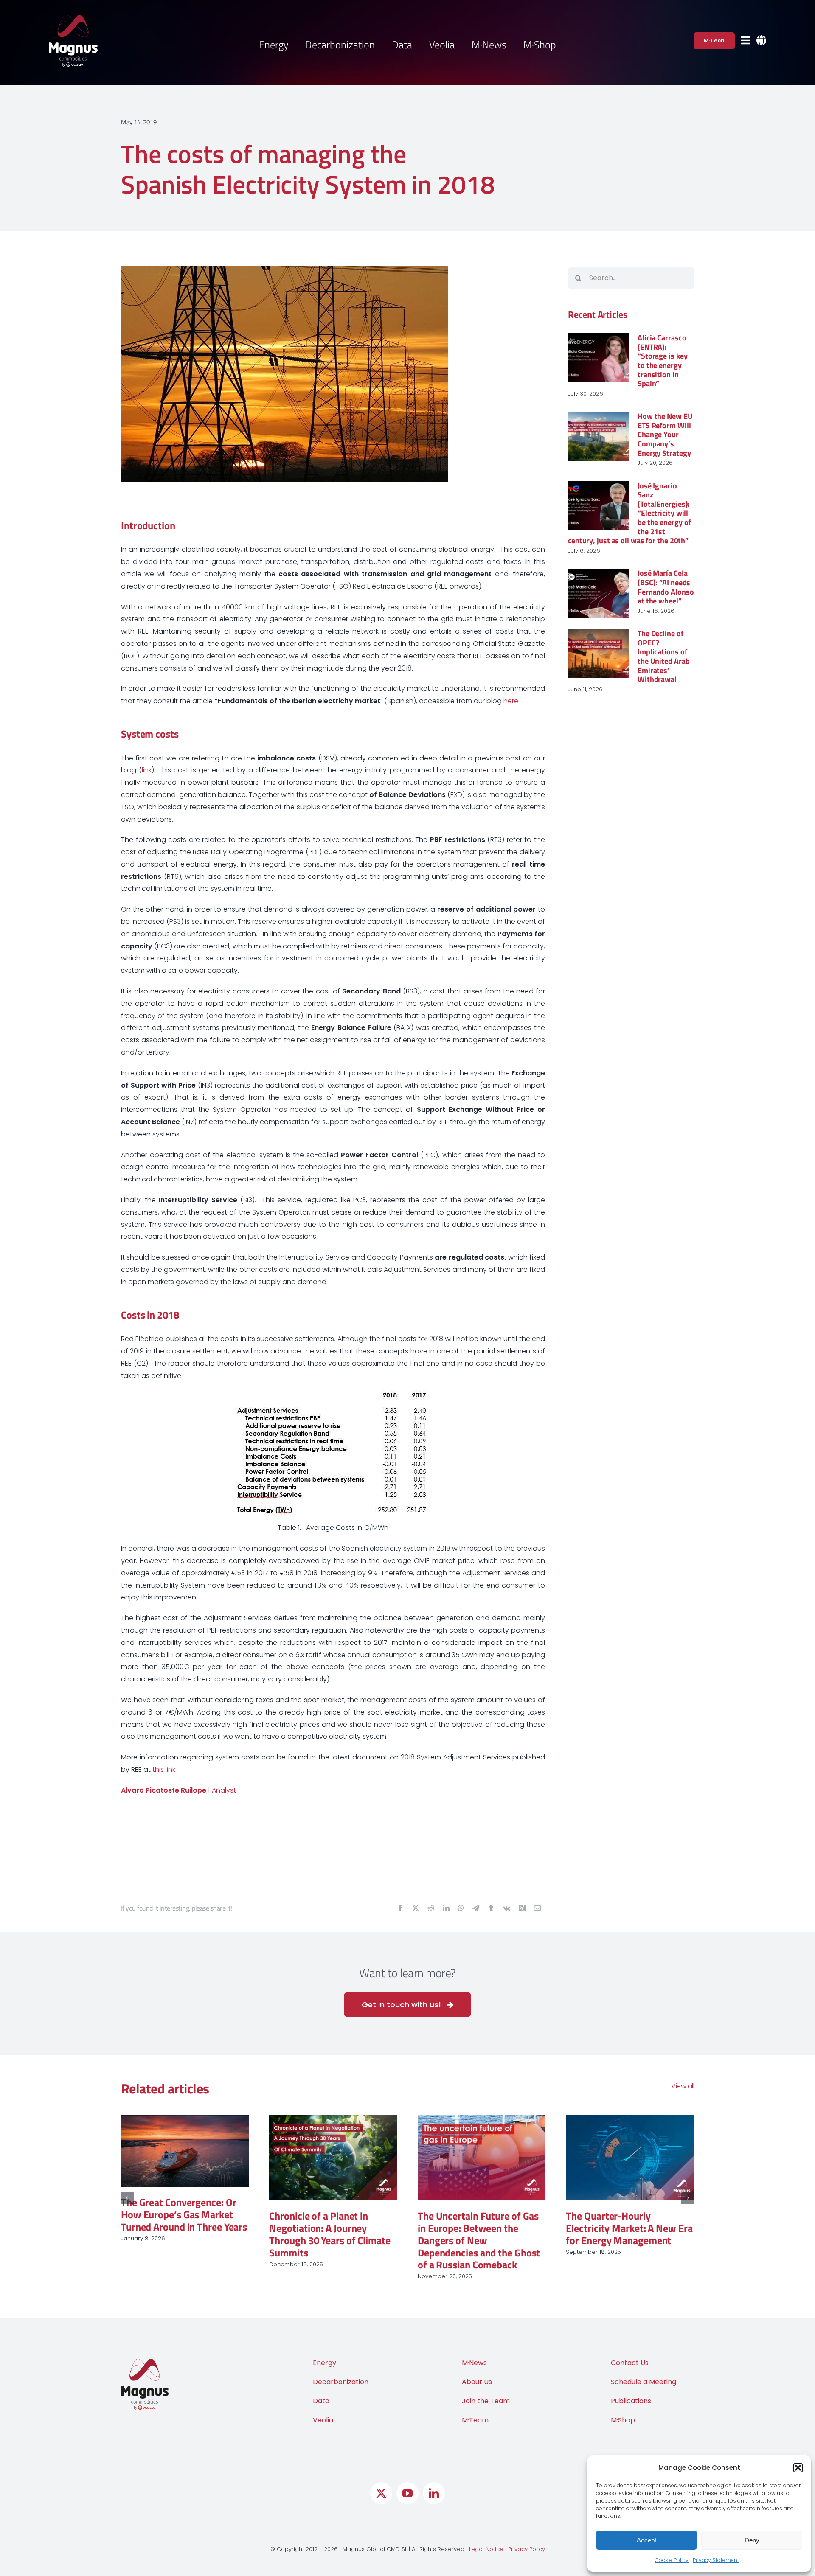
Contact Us (630, 2351)
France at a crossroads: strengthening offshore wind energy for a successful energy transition (183, 2234)
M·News (474, 2351)
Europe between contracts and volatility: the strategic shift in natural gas (476, 2214)
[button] (798, 2468)
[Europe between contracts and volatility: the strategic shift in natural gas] (482, 2151)
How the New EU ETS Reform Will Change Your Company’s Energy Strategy (665, 434)
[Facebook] (400, 1909)
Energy (325, 2351)
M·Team (475, 2408)
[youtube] (407, 2481)
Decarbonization (341, 2370)
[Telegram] (476, 1909)
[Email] (537, 1909)
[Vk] (507, 1909)
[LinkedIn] (446, 1909)
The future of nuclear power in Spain (626, 2222)
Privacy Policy (527, 2537)
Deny (752, 2540)
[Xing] (522, 1909)
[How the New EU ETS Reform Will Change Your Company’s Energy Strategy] (599, 436)
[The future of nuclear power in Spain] (630, 2158)
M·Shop (623, 2408)
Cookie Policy (672, 2560)
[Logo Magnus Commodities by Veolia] (73, 18)
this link (164, 1769)
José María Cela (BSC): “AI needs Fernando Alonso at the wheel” (666, 587)
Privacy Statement (716, 2560)
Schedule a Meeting (644, 2370)
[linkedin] (434, 2481)
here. (511, 701)
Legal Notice (486, 2537)
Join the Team (486, 2389)
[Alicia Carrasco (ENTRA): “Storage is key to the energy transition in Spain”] (599, 358)
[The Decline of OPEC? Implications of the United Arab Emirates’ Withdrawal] (599, 654)
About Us (477, 2370)
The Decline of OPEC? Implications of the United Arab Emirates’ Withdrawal (664, 656)
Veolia (323, 2408)
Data (321, 2389)
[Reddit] (431, 1909)
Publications (631, 2389)
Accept (646, 2540)
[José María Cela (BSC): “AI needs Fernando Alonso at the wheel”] (599, 593)
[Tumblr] (491, 1909)
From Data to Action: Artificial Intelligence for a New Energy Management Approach (325, 2234)
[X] (416, 1909)
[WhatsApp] (461, 1909)
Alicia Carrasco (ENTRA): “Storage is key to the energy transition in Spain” (663, 361)
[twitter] (381, 2481)
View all (683, 2086)
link (147, 770)
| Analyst (178, 1790)
